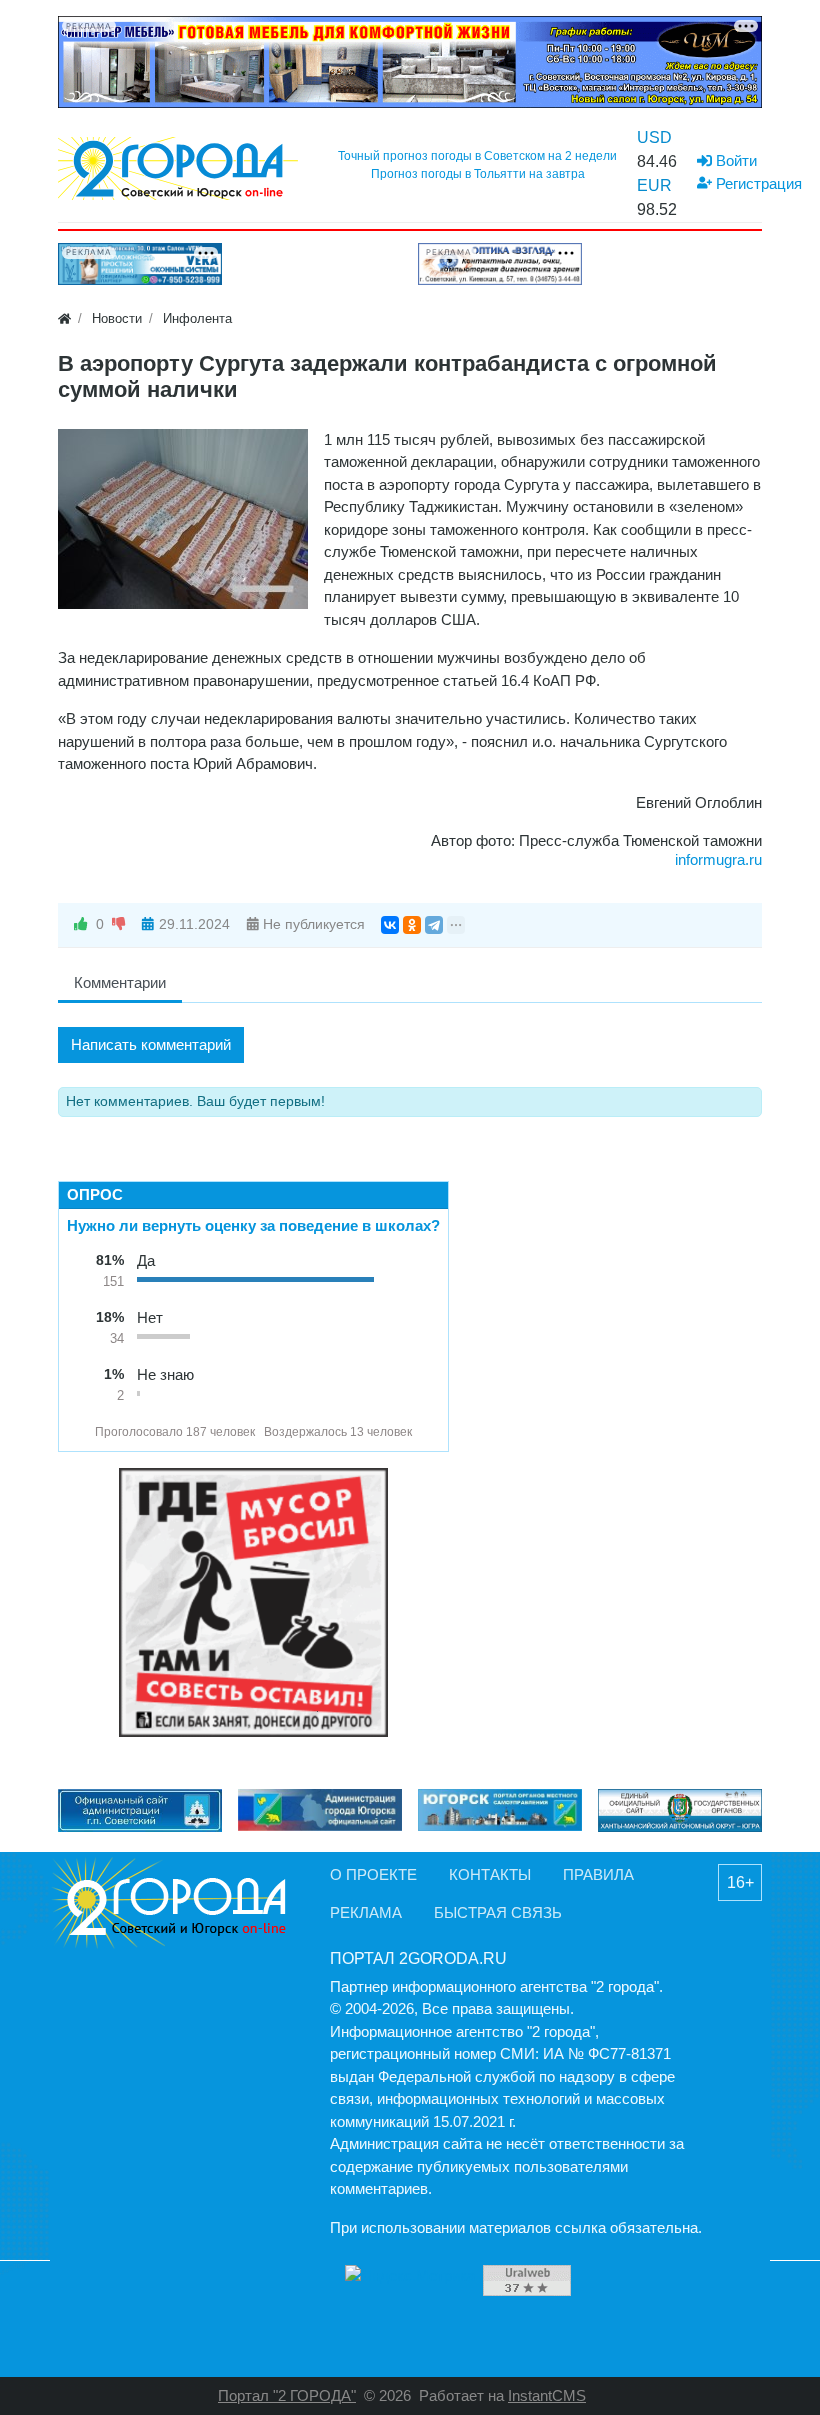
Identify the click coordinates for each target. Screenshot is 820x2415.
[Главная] (64, 318)
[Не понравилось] (119, 924)
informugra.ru (718, 859)
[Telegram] (434, 925)
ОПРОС (95, 1194)
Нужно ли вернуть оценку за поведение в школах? (253, 1225)
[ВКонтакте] (390, 925)
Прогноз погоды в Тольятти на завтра (478, 174)
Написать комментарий (151, 1044)
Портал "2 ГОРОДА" (287, 2395)
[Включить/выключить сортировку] (78, 1432)
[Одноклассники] (412, 925)
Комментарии (120, 982)
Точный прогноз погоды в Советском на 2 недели (477, 156)
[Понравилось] (81, 924)
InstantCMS (547, 2395)
